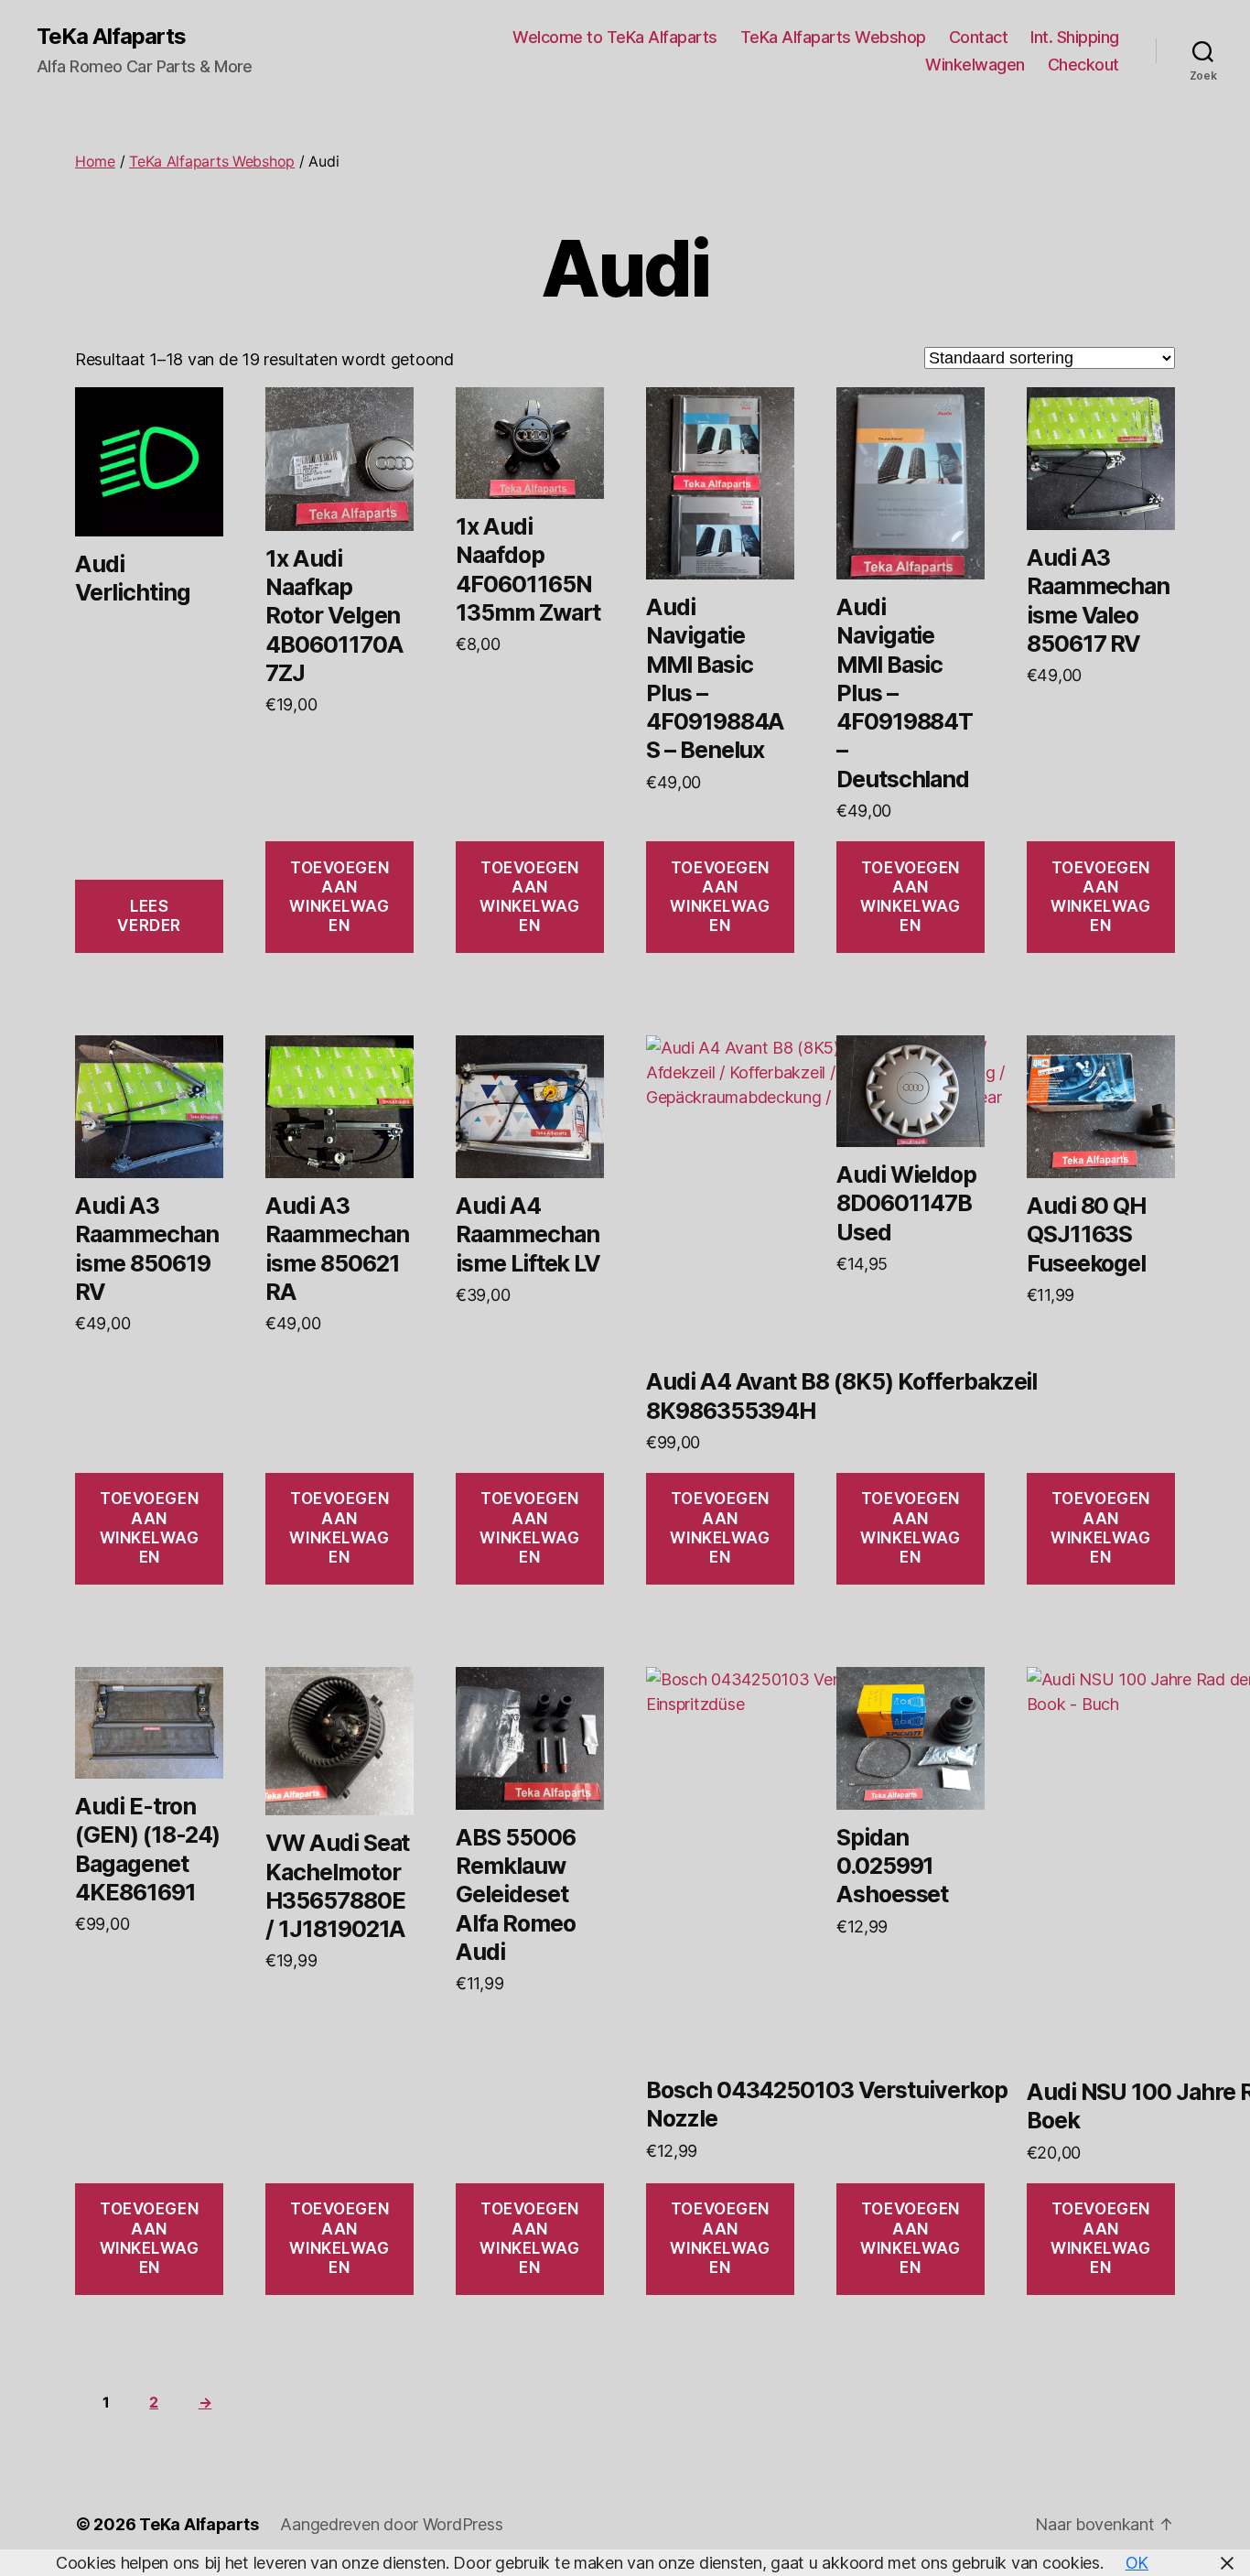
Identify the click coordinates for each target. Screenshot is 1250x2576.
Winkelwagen (975, 65)
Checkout (1083, 65)
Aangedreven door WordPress (391, 2524)
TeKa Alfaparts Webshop (833, 37)
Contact (979, 37)
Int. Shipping (1075, 37)
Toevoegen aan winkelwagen (339, 897)
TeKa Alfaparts (111, 37)
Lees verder (149, 916)
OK (1137, 2563)
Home (95, 161)
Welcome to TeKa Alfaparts (615, 37)
